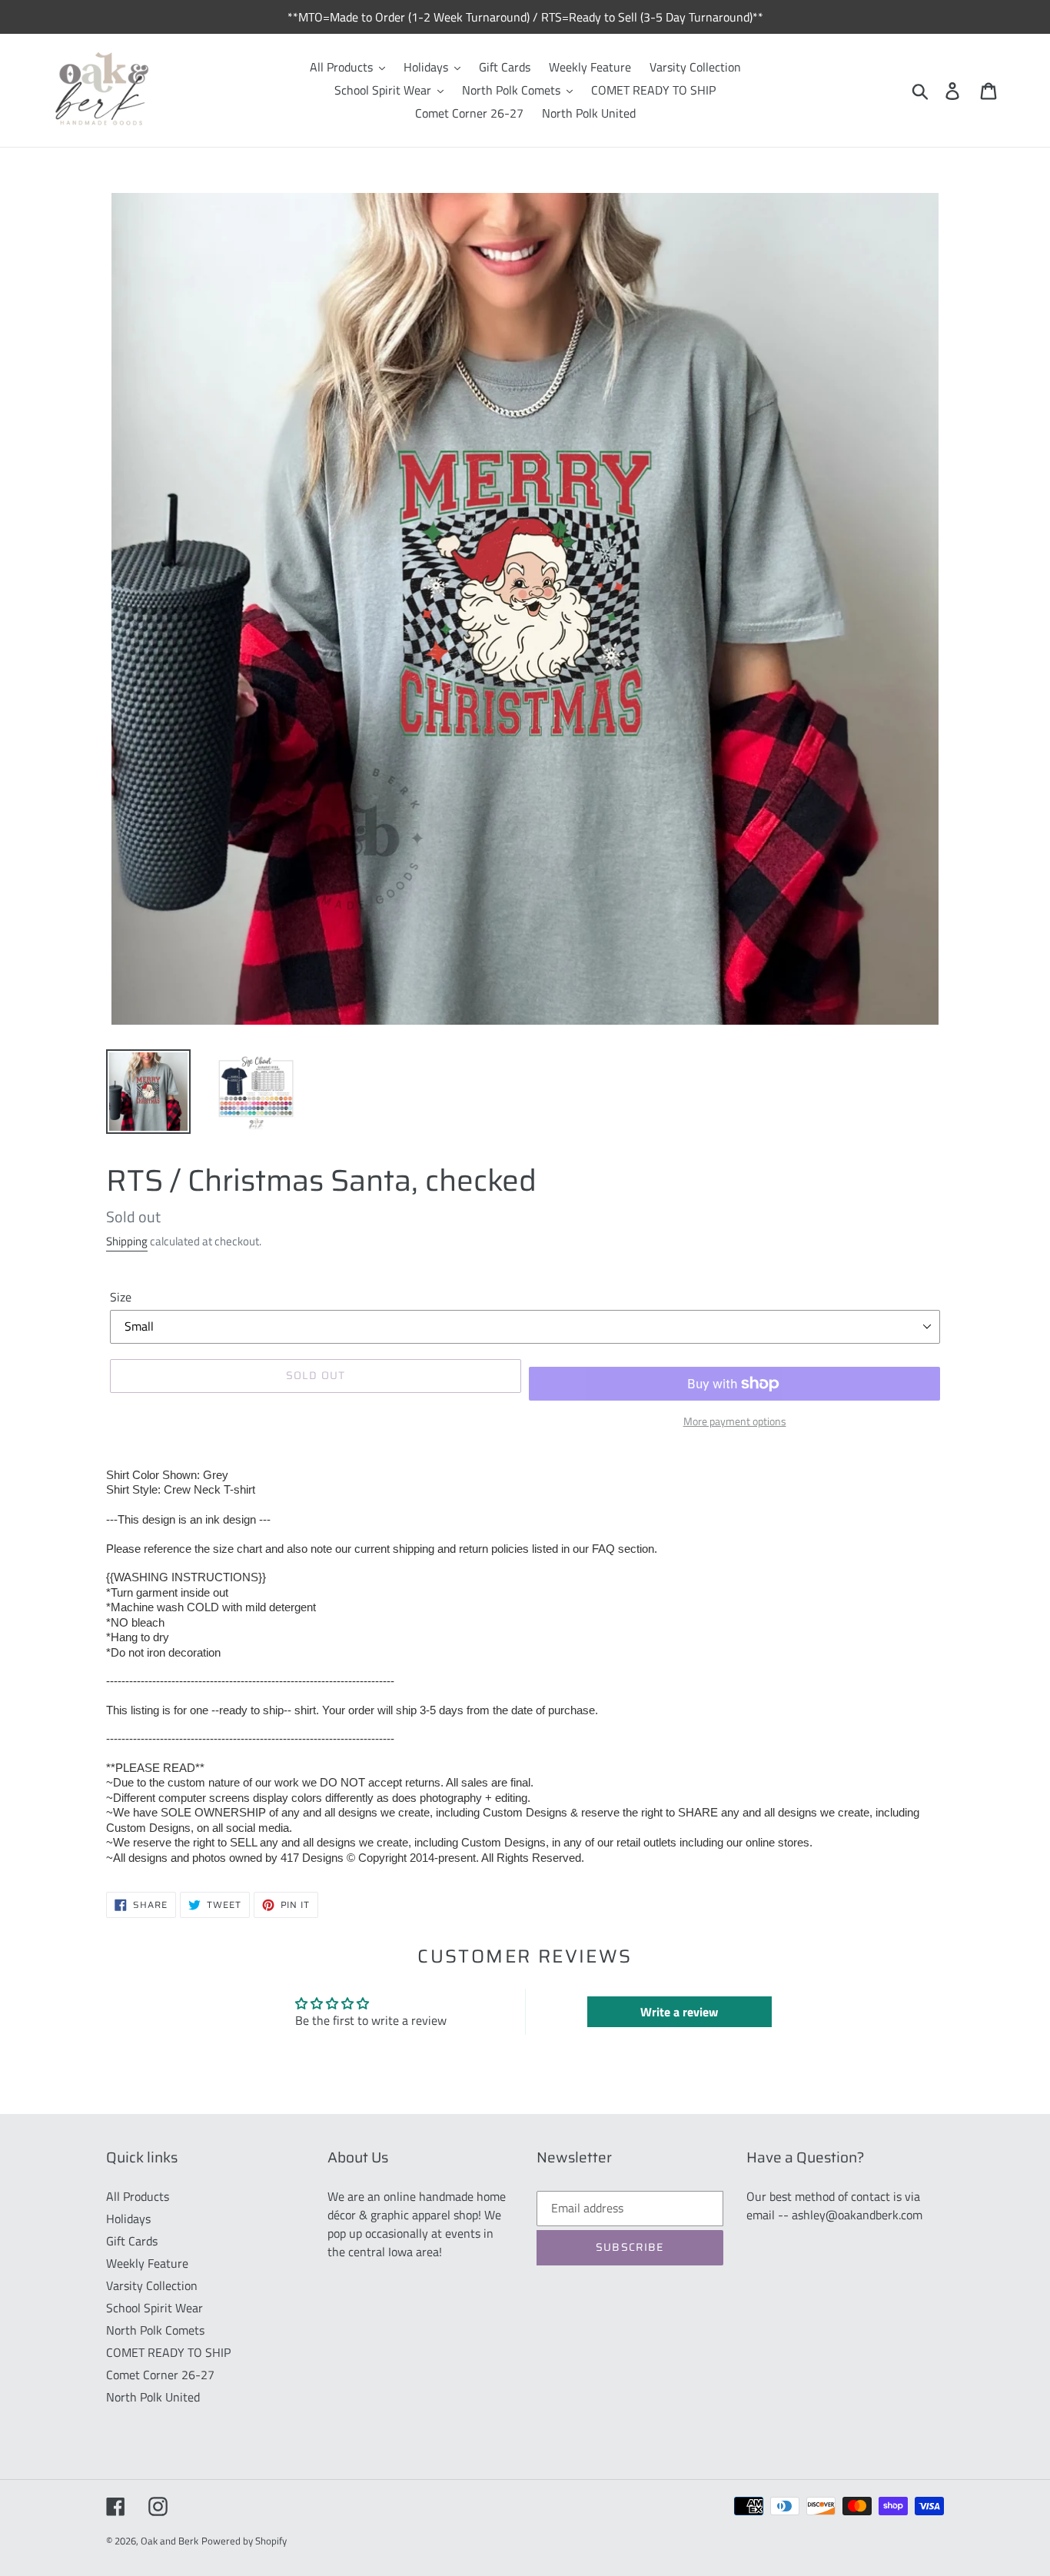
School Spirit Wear (155, 2308)
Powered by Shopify (244, 2541)
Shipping (127, 1241)
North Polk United (153, 2397)
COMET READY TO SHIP (168, 2352)
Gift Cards (132, 2241)
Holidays (128, 2219)
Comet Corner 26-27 (160, 2375)
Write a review (679, 2012)
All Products (138, 2196)
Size (121, 1297)
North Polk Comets (155, 2330)
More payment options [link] (735, 1421)
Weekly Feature (147, 2263)
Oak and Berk (169, 2541)
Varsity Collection (152, 2285)
